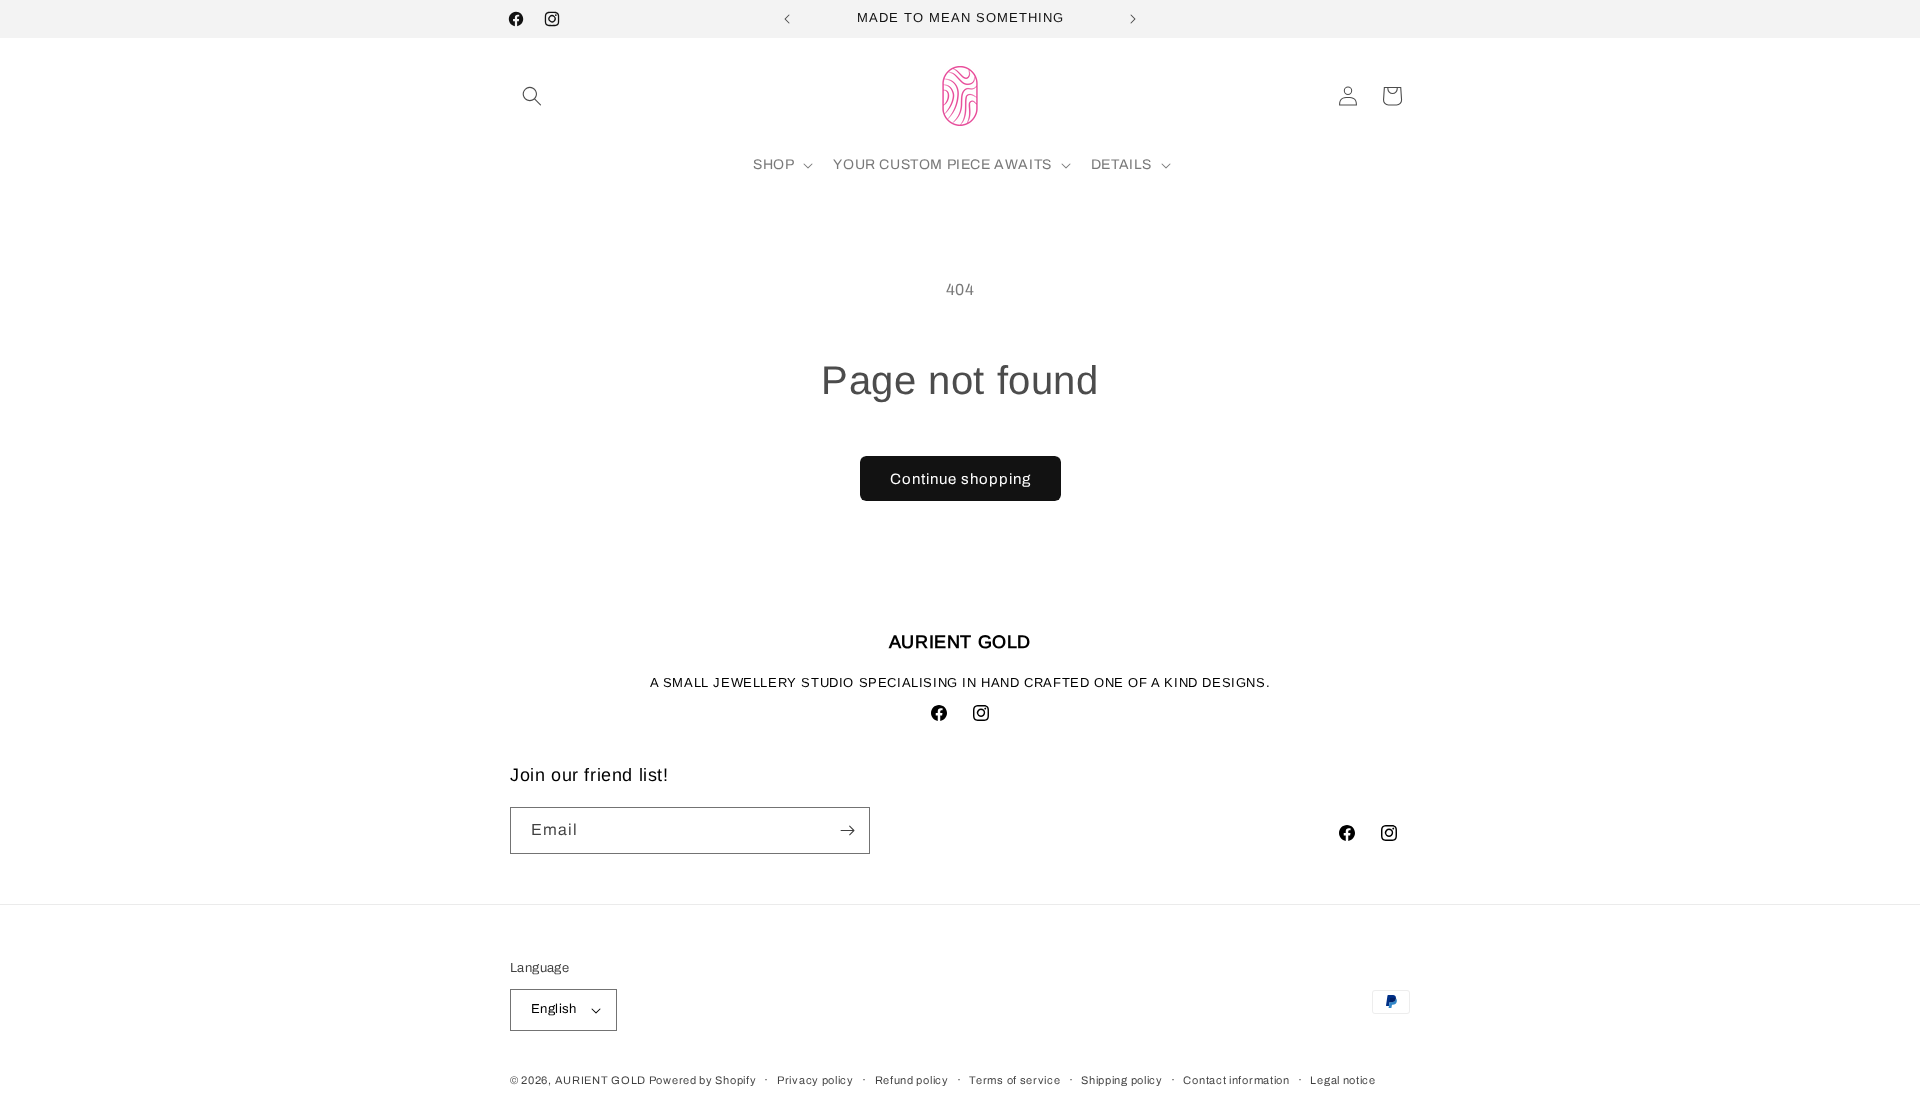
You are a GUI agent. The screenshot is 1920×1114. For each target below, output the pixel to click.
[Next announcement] (1133, 19)
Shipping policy (1122, 1080)
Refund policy (912, 1080)
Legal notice (1342, 1080)
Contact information (1236, 1080)
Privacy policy (815, 1080)
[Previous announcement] (787, 19)
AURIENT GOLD (602, 1080)
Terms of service (1014, 1080)
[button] (532, 96)
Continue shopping (960, 479)
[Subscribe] (847, 830)
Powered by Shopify (703, 1080)
